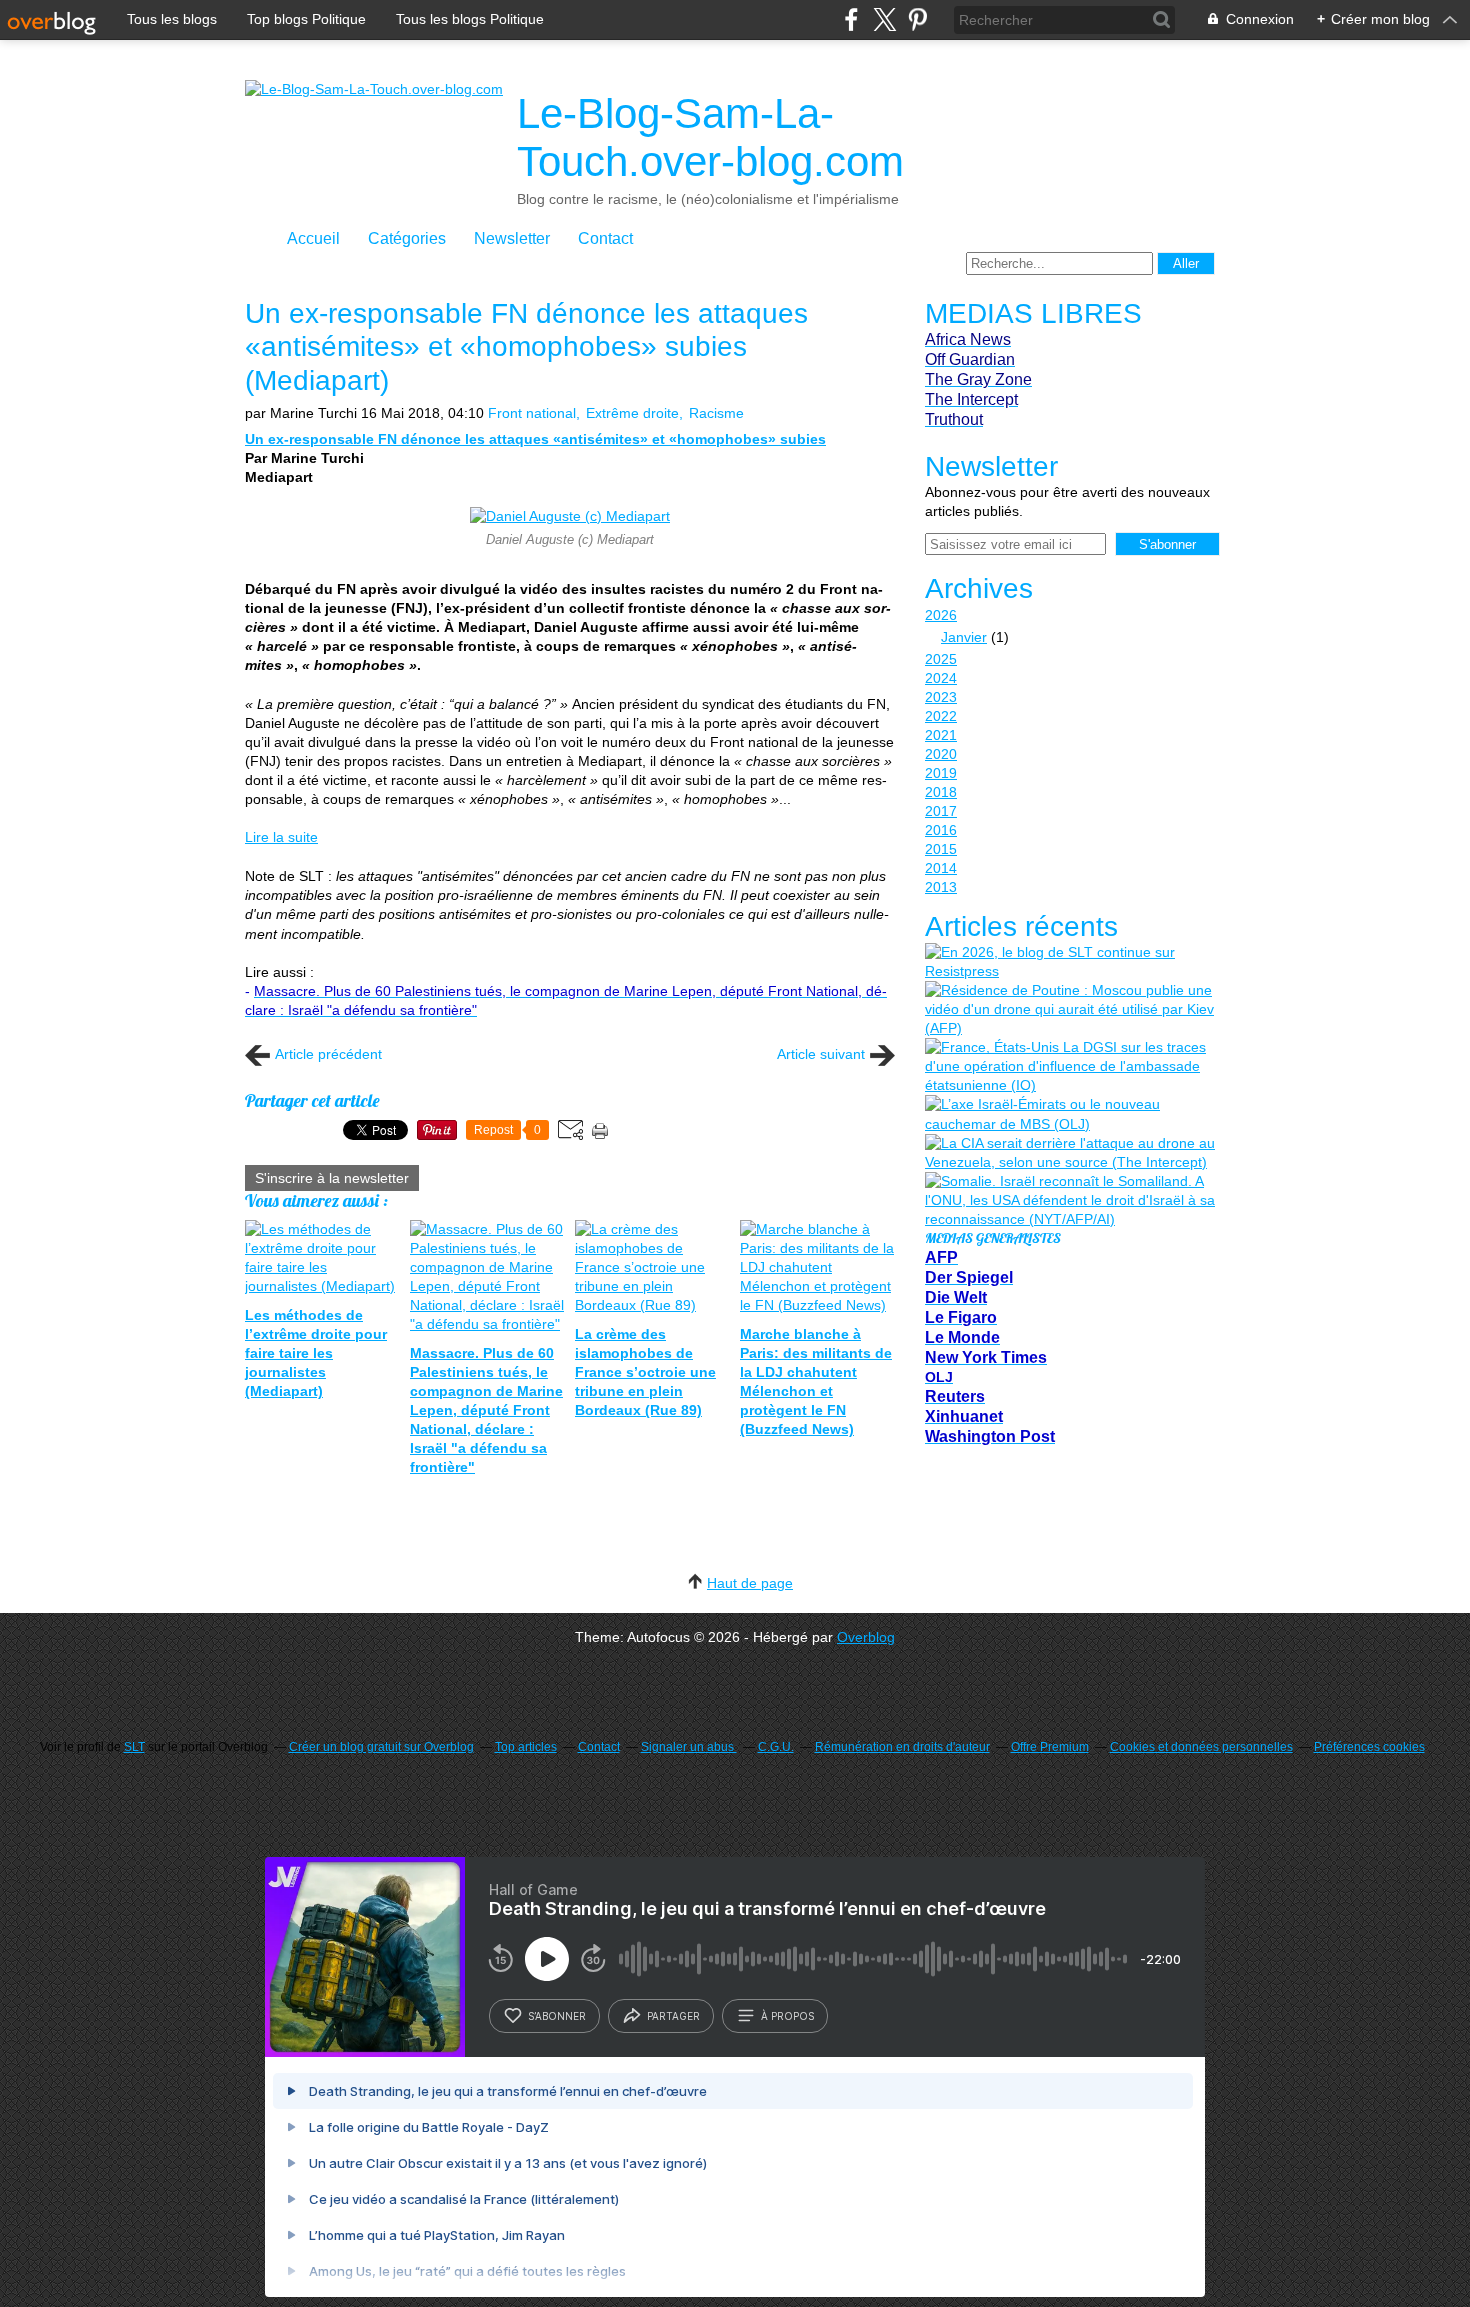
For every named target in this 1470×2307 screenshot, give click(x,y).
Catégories (407, 238)
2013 (941, 887)
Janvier (964, 637)
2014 (941, 868)
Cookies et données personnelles (1201, 1747)
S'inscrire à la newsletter (332, 1178)
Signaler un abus (689, 1747)
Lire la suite (281, 837)
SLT (134, 1747)
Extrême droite (632, 413)
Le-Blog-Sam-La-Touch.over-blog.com (710, 137)
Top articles (526, 1747)
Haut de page (750, 1583)
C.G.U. (776, 1747)
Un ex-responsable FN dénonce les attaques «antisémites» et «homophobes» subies (535, 439)
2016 (941, 830)
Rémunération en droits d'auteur (902, 1747)
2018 (941, 792)
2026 (941, 615)
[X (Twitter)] (884, 19)
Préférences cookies (1369, 1747)
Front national (532, 413)
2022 (941, 716)
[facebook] (851, 19)
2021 (941, 735)
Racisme (716, 413)
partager (673, 2016)
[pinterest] (917, 19)
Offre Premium (1050, 1747)
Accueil (313, 238)
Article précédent (328, 1054)
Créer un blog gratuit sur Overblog (381, 1747)
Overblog (866, 1637)
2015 (941, 849)
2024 (941, 678)
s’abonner (557, 2016)
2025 (941, 659)
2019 (941, 773)
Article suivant (821, 1054)
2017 (941, 811)
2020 (941, 754)
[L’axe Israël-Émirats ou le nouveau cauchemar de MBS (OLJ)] (1070, 1114)
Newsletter (512, 238)
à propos (787, 2016)
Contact (605, 238)
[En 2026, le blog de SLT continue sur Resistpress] (1070, 962)
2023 (941, 697)
